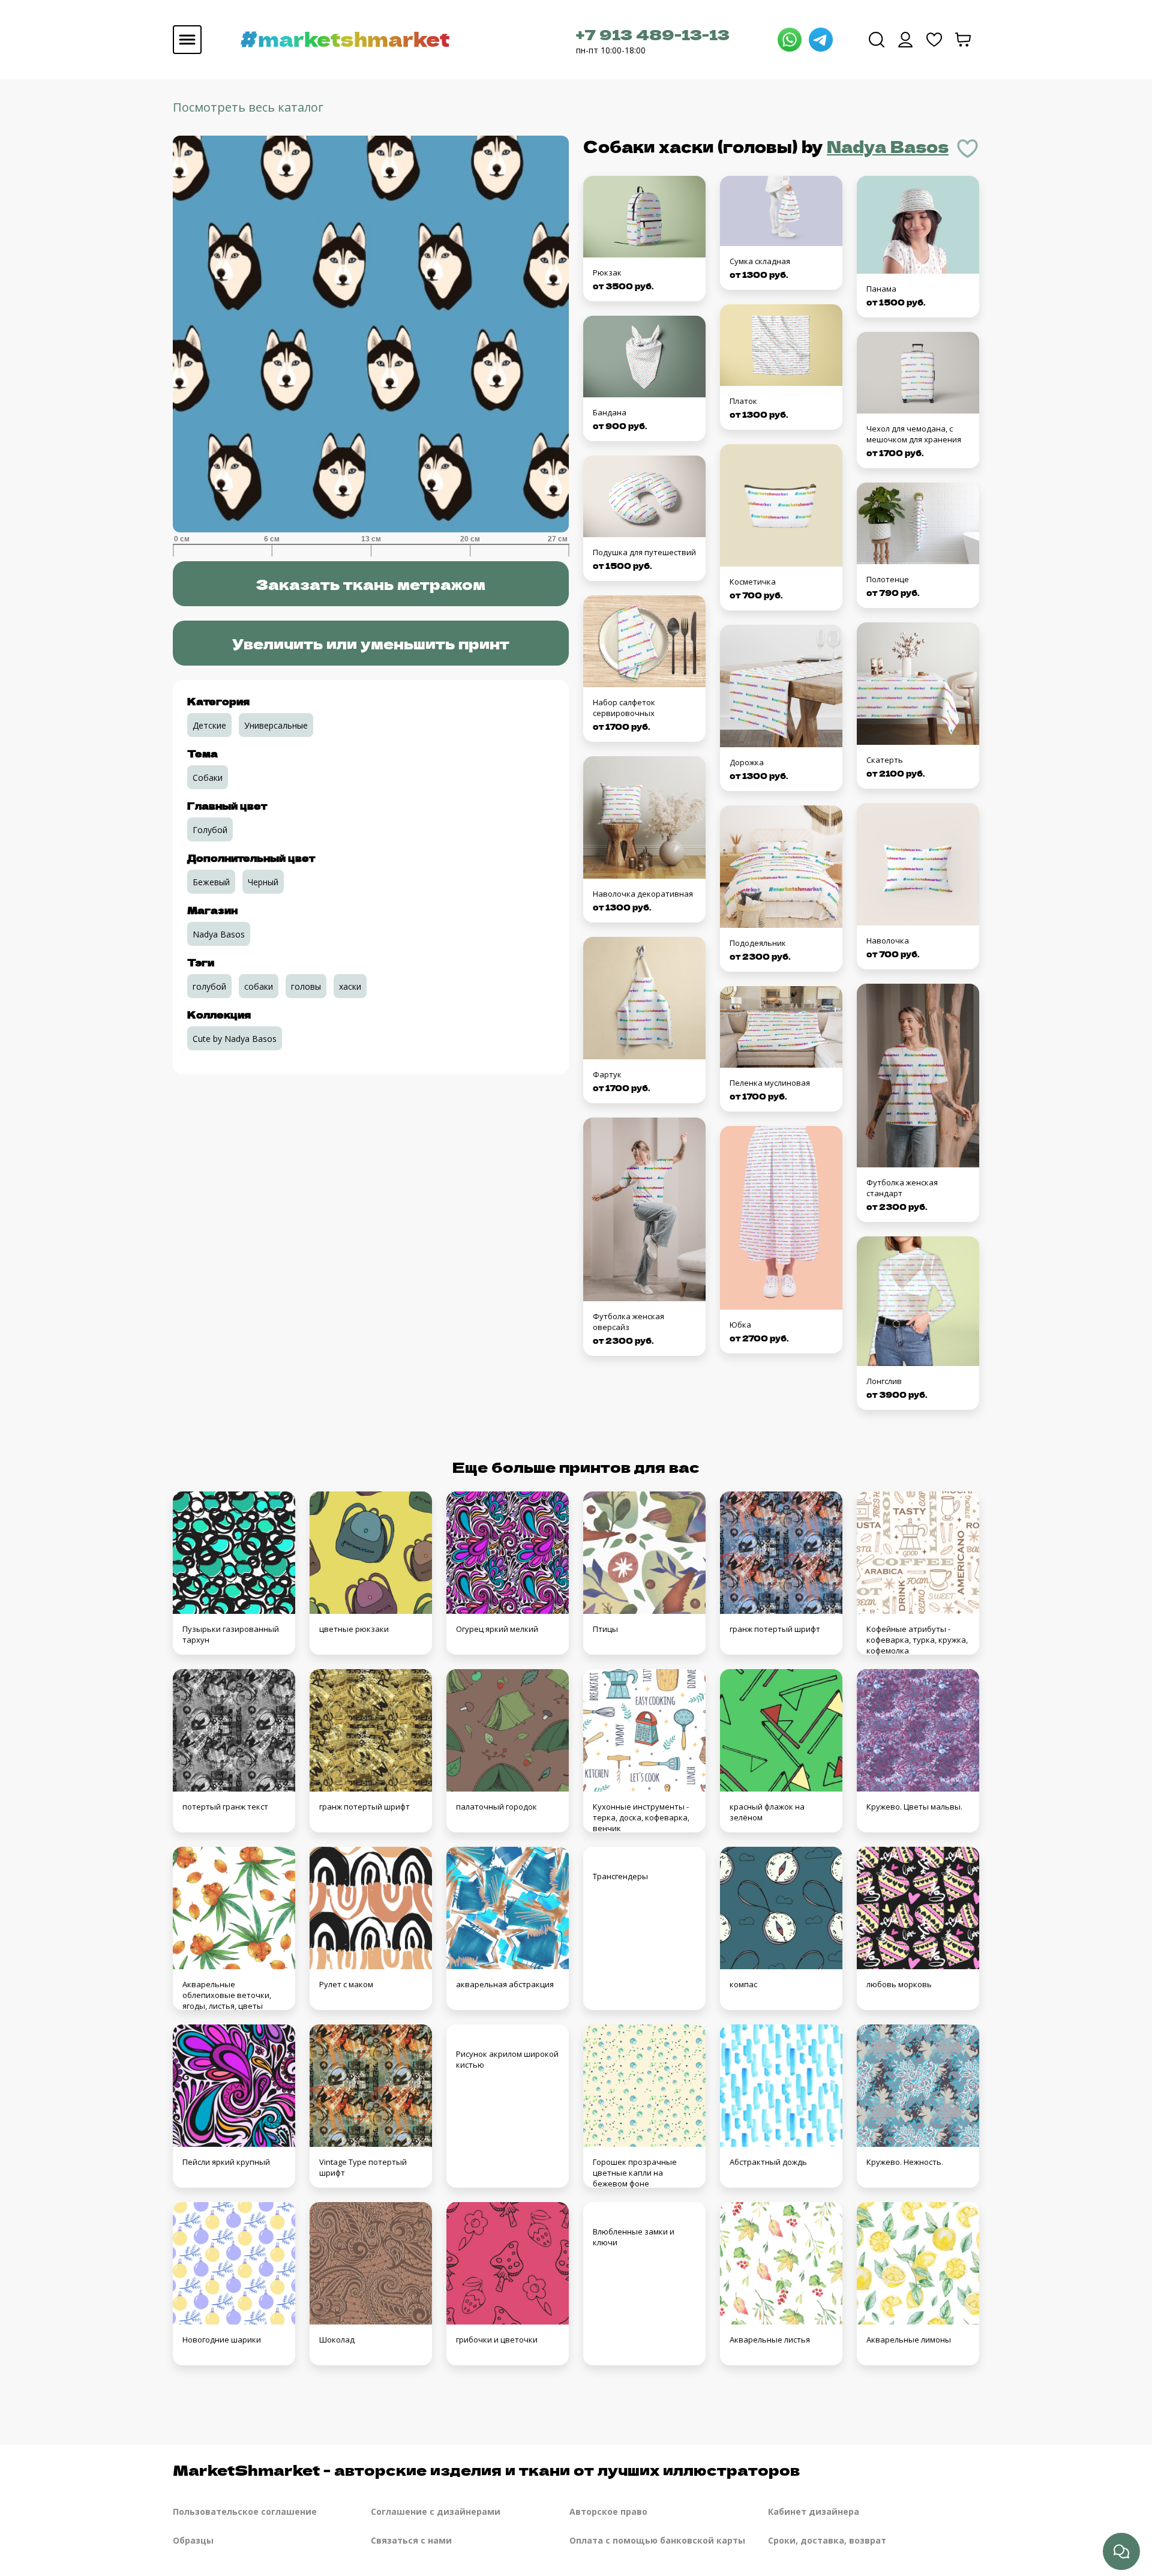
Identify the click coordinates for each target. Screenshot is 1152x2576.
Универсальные (276, 725)
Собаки (208, 778)
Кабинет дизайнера (814, 2511)
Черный (263, 882)
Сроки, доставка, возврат (827, 2540)
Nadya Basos (888, 146)
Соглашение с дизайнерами (436, 2511)
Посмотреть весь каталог (248, 107)
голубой (209, 986)
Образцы (193, 2540)
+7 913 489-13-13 (653, 34)
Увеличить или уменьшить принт (371, 643)
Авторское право (608, 2511)
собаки (259, 986)
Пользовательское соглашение (245, 2511)
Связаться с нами (411, 2540)
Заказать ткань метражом (370, 584)
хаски (350, 986)
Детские (209, 725)
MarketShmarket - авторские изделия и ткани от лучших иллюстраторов (486, 2469)
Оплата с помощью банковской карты (657, 2540)
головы (306, 986)
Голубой (210, 830)
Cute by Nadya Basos (235, 1039)
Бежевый (211, 882)
